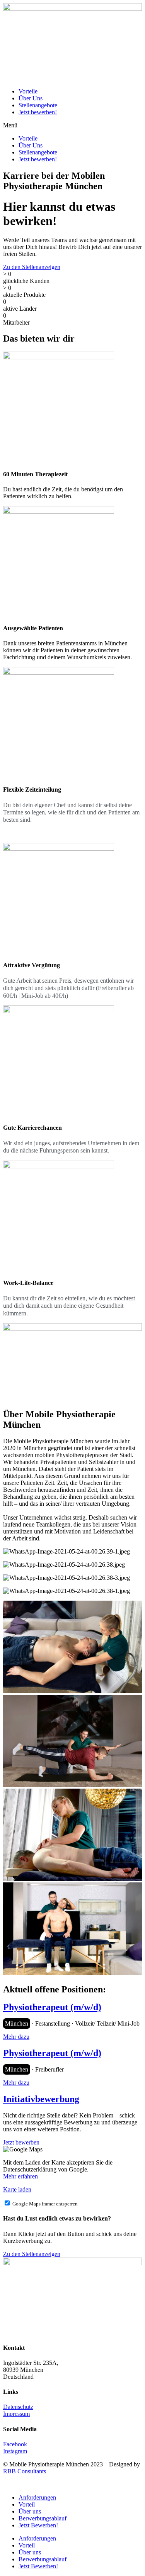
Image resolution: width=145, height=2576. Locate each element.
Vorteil (27, 2504)
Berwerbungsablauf (43, 2518)
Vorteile (28, 91)
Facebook (15, 2444)
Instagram (15, 2451)
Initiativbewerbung (41, 2099)
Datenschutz (18, 2407)
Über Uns (31, 98)
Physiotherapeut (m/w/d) (52, 2007)
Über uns (30, 2511)
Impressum (16, 2414)
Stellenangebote (38, 105)
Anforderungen (37, 2497)
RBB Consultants (25, 2471)
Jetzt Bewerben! (38, 2525)
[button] (72, 125)
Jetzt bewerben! (38, 112)
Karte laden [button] (17, 2189)
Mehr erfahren (20, 2176)
